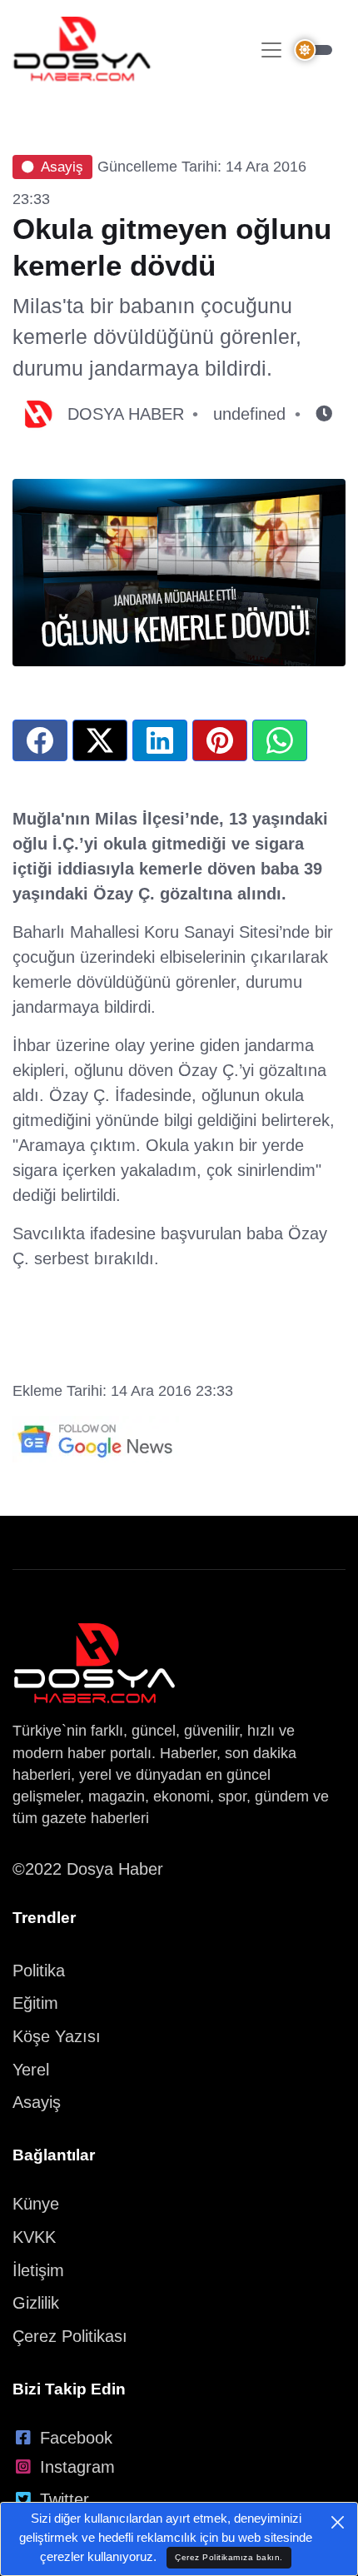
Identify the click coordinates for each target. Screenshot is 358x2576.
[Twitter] (100, 740)
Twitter (65, 2499)
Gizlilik (36, 2303)
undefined (249, 414)
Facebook (76, 2438)
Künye (36, 2204)
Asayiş (62, 167)
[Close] (338, 2522)
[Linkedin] (160, 740)
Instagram (77, 2467)
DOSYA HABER (126, 414)
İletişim (38, 2270)
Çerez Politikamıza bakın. (229, 2557)
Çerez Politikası (70, 2336)
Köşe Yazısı (57, 2036)
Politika (39, 1971)
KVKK (34, 2237)
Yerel (31, 2070)
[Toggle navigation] (271, 50)
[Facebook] (40, 740)
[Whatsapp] (280, 740)
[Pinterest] (220, 740)
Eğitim (35, 2003)
